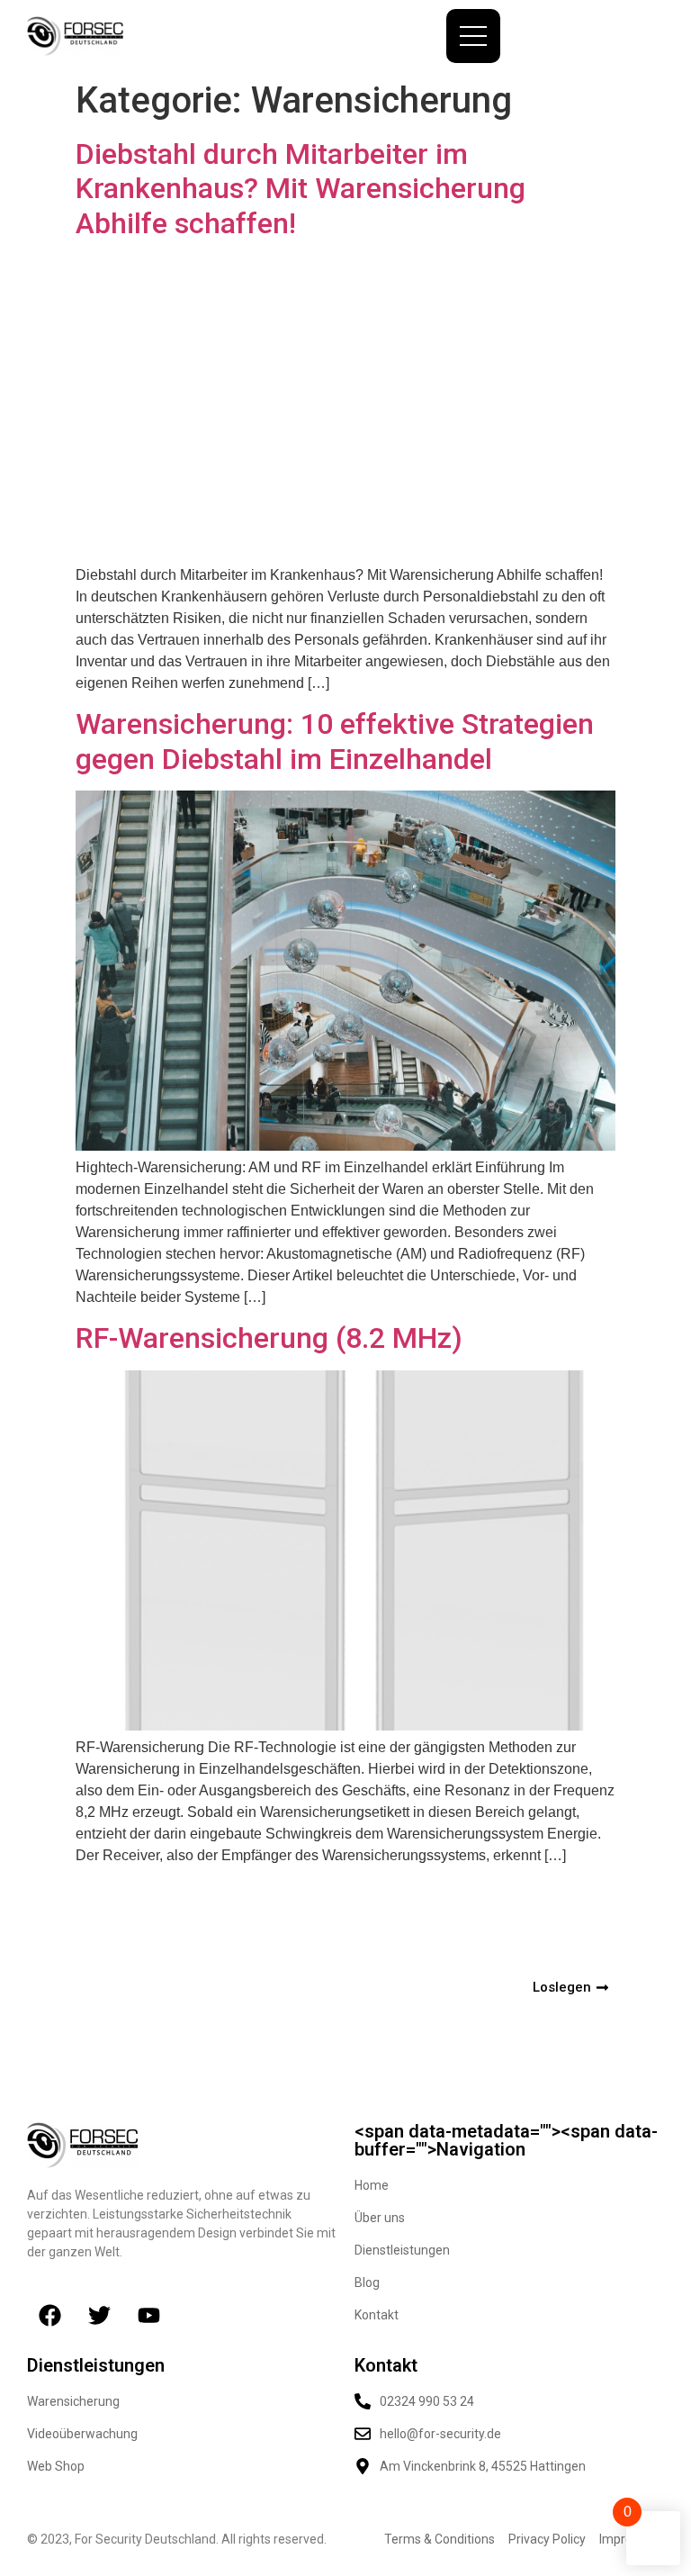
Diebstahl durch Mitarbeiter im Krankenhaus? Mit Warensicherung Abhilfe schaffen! (301, 189)
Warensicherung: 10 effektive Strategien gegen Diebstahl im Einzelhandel (335, 741)
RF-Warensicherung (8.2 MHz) (269, 1338)
